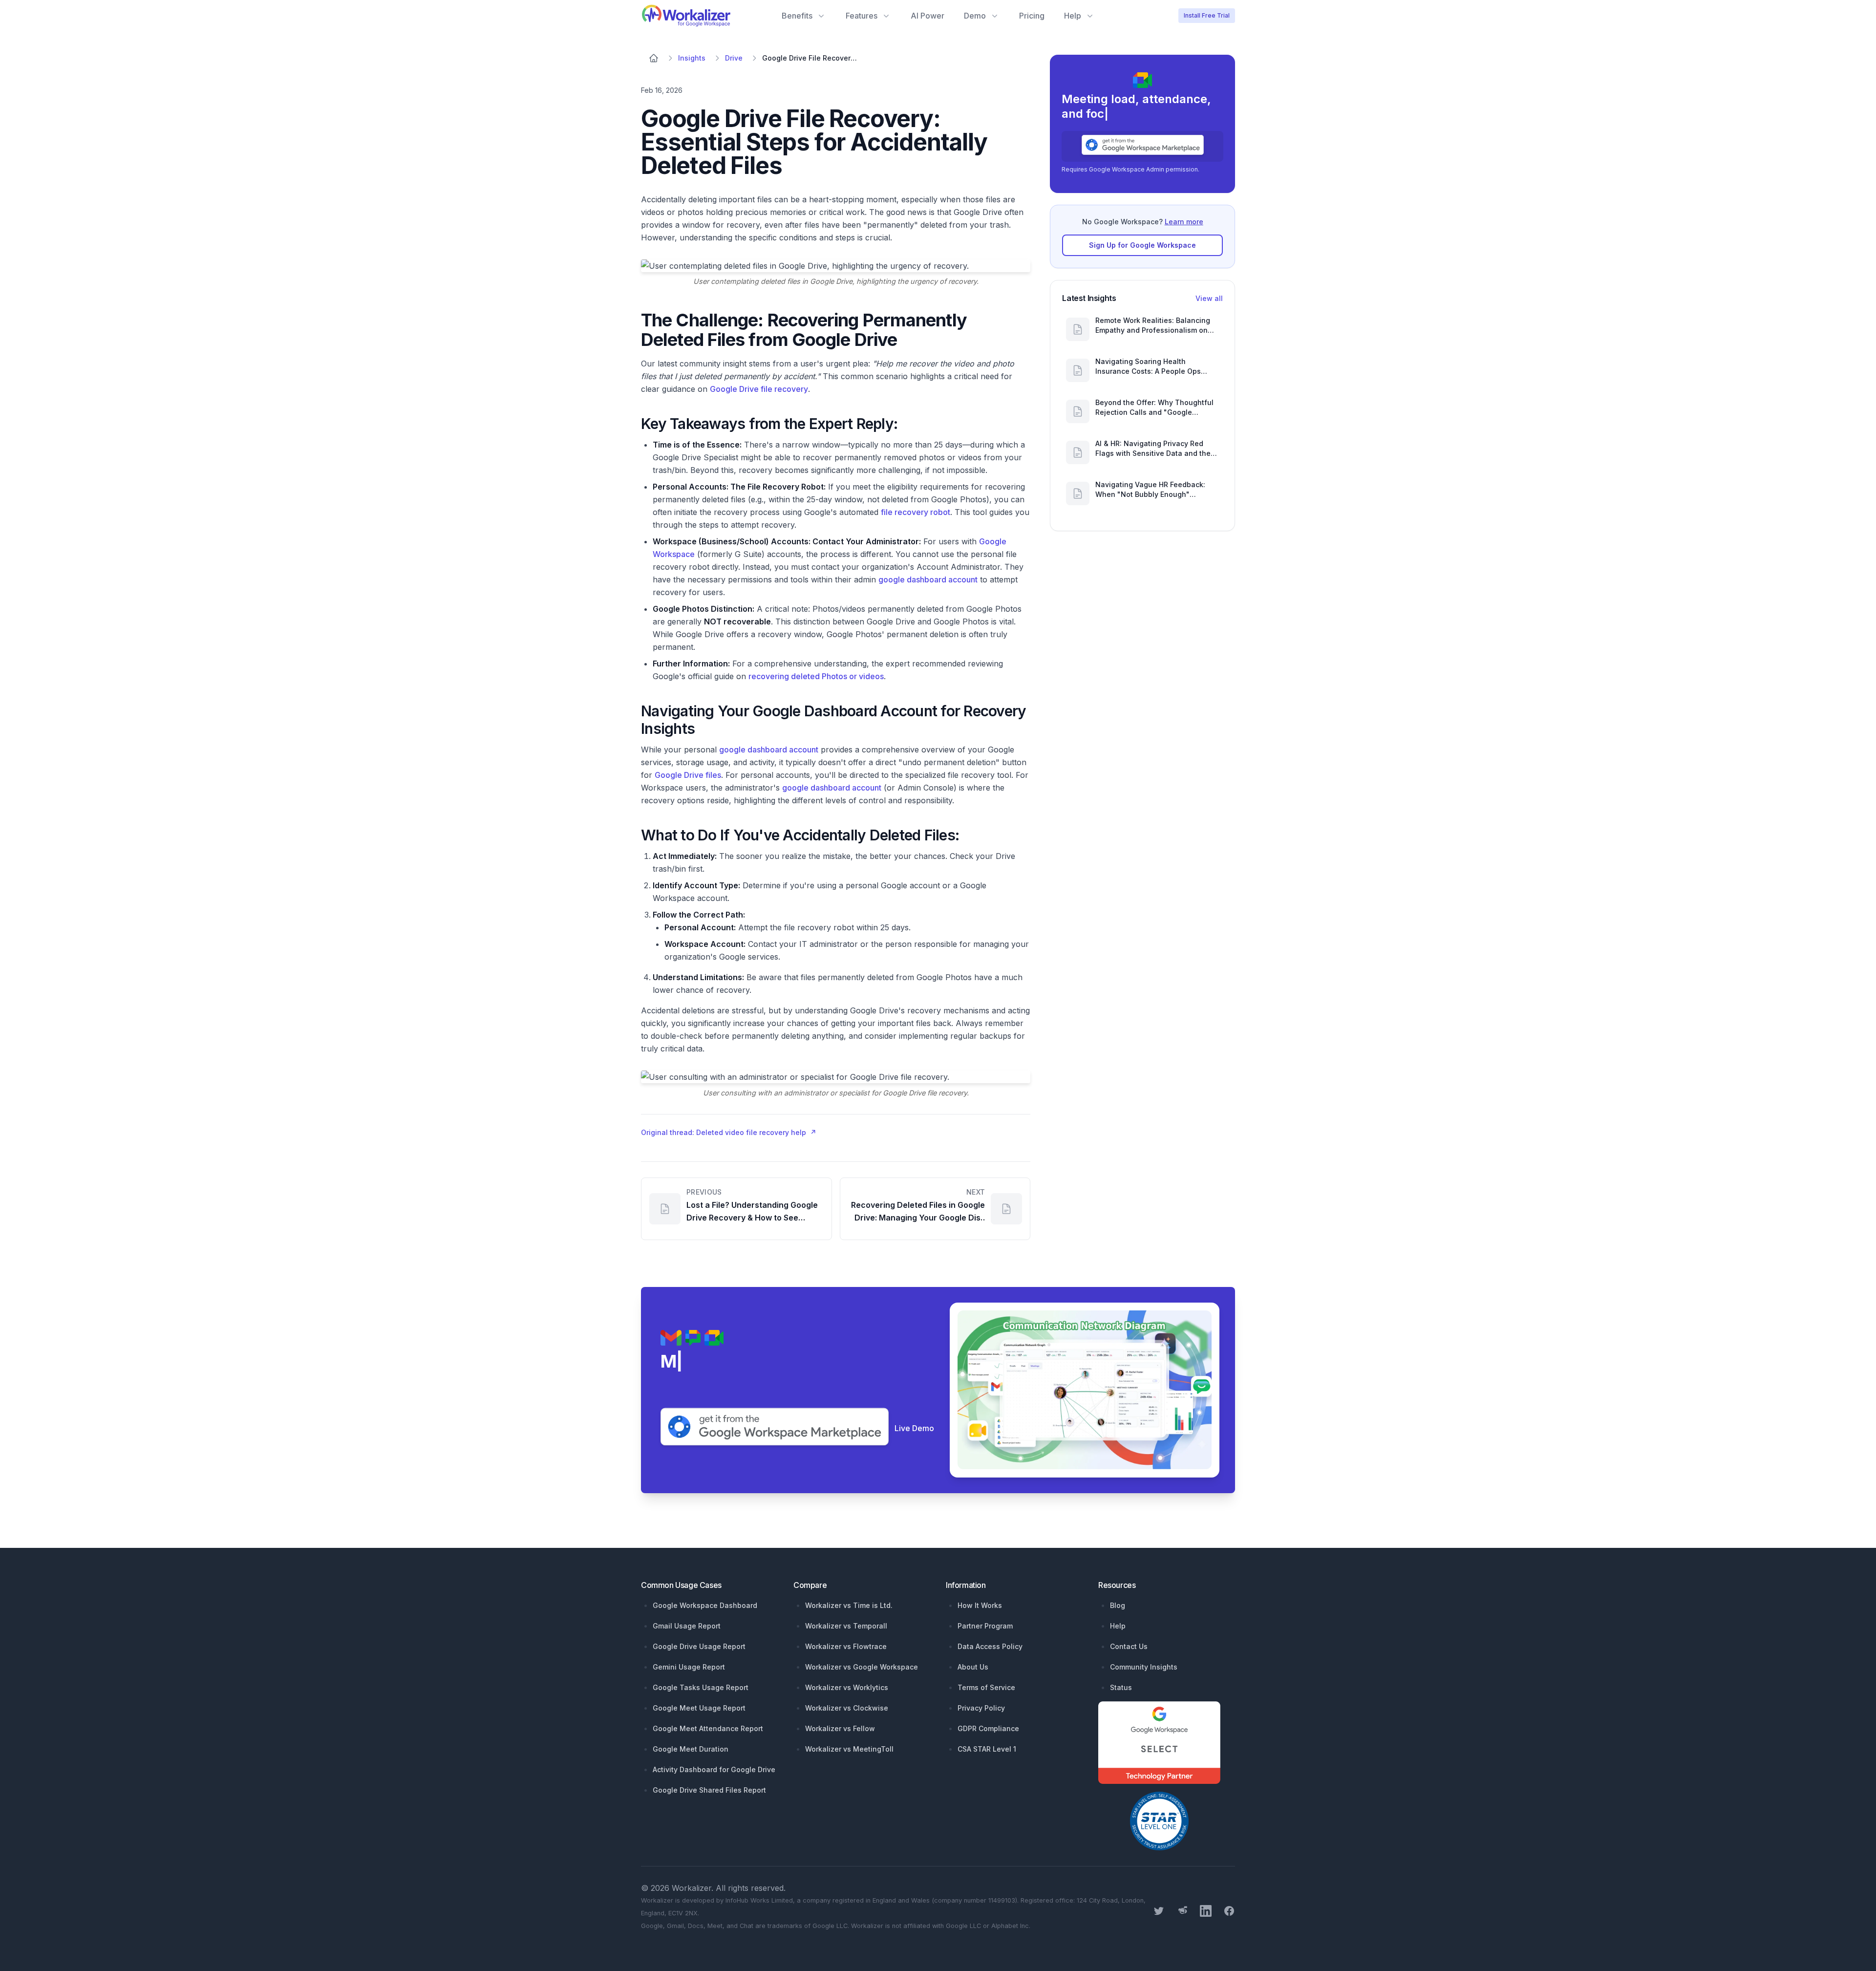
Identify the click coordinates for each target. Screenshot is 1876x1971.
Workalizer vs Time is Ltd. (849, 1605)
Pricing (1032, 16)
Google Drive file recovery (759, 389)
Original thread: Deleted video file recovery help (729, 1132)
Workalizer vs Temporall (846, 1626)
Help (1118, 1626)
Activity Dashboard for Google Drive (714, 1769)
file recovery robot (916, 512)
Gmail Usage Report (687, 1626)
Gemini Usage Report (689, 1667)
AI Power (927, 16)
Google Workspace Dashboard (705, 1605)
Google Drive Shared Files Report (709, 1790)
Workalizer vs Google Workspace (862, 1667)
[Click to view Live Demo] (1088, 1390)
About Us (973, 1667)
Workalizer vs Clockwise (847, 1708)
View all (1209, 298)
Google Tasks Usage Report (701, 1687)
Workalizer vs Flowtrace (846, 1646)
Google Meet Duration (691, 1749)
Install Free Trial (1207, 15)
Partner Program (985, 1626)
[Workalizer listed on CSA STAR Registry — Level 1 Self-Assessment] (1159, 1821)
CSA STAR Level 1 (987, 1749)
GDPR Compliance (988, 1728)
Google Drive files (688, 775)
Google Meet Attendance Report (708, 1728)
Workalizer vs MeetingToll (849, 1749)
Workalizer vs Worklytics (847, 1687)
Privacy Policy (981, 1708)
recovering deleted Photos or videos (816, 676)
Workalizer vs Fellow (840, 1728)
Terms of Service (986, 1687)
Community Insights (1144, 1667)
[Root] (654, 58)
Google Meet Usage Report (699, 1708)
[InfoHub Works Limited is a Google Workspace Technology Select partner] (1167, 1743)
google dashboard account (928, 579)
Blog (1118, 1605)
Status (1121, 1687)
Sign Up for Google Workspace (1142, 245)
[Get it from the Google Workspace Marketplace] (1142, 145)
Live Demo (914, 1428)
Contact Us (1129, 1646)
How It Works (980, 1605)
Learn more (1184, 222)
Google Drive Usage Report (699, 1646)
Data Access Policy (990, 1646)
